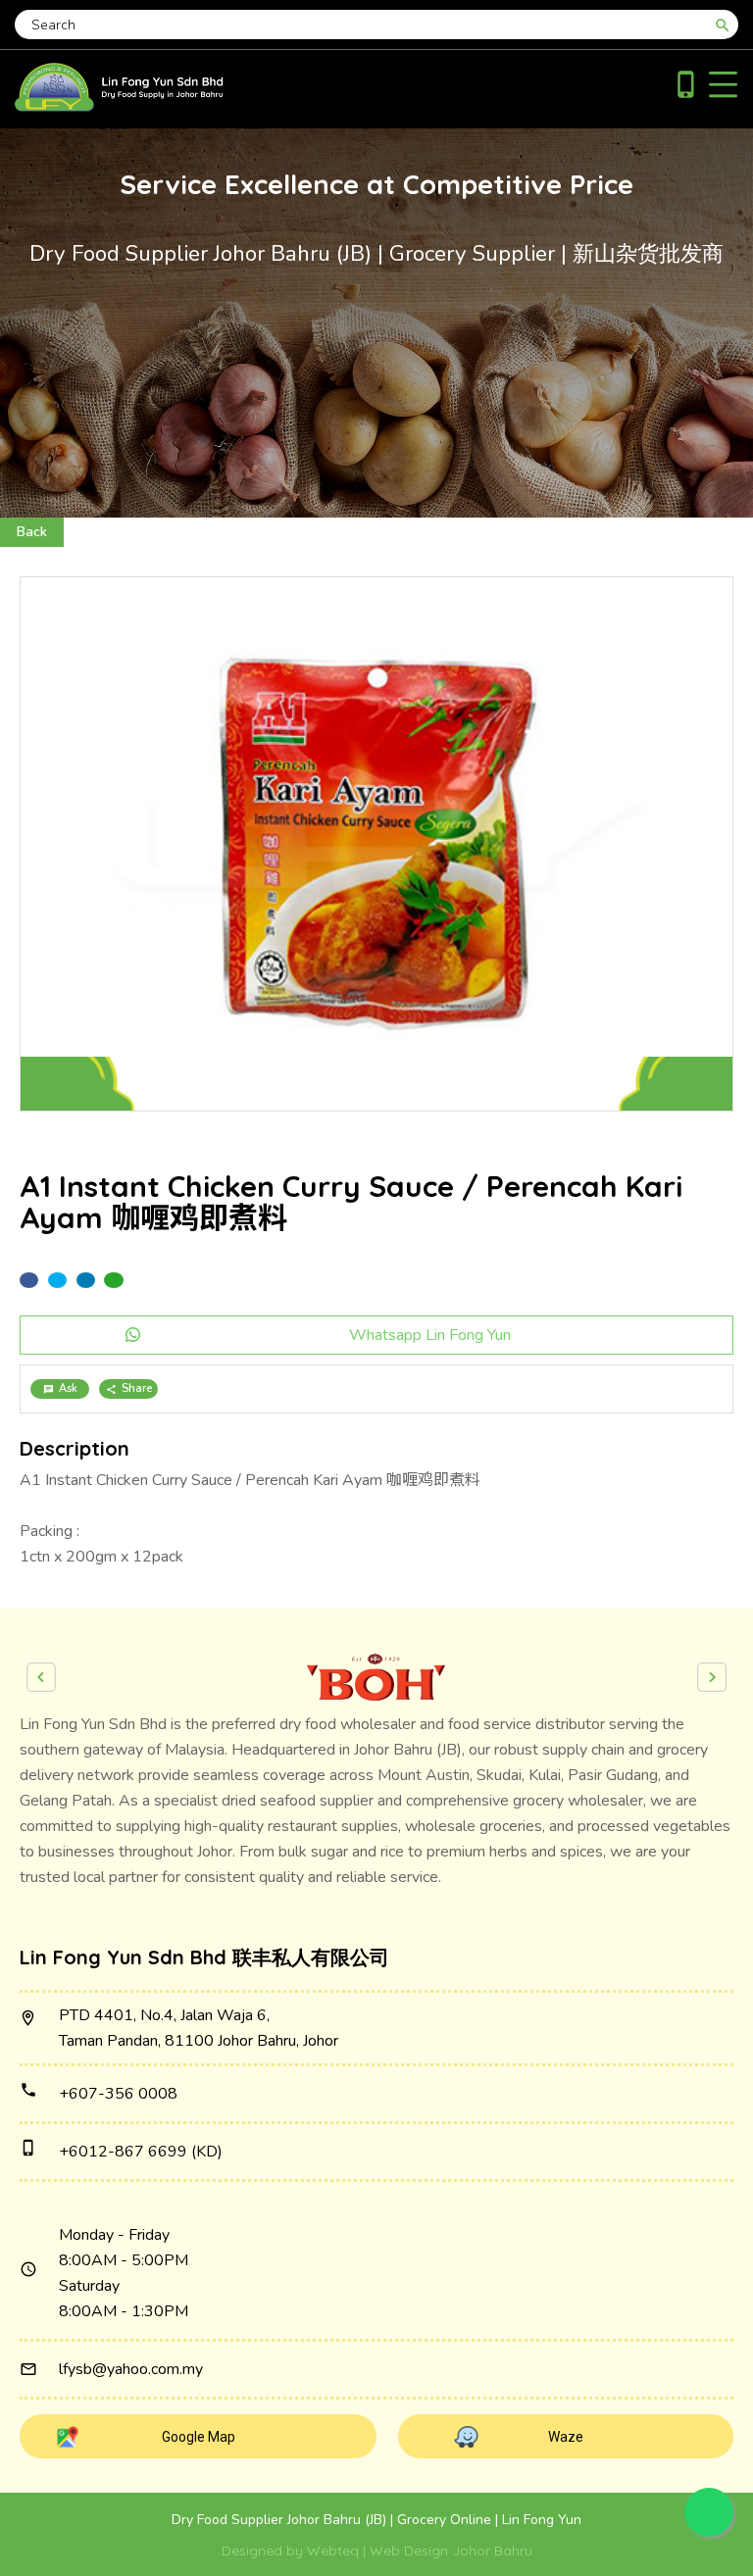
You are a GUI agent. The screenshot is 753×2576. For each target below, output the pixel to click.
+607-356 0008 (118, 2094)
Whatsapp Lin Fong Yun (430, 1335)
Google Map (199, 2437)
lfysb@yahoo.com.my (131, 2369)
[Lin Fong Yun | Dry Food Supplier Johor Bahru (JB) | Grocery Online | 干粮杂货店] (119, 107)
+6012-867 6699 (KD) (141, 2152)
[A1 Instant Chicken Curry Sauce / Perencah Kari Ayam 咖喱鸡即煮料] (376, 844)
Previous (41, 1677)
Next (712, 1677)
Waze (566, 2437)
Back (32, 532)
